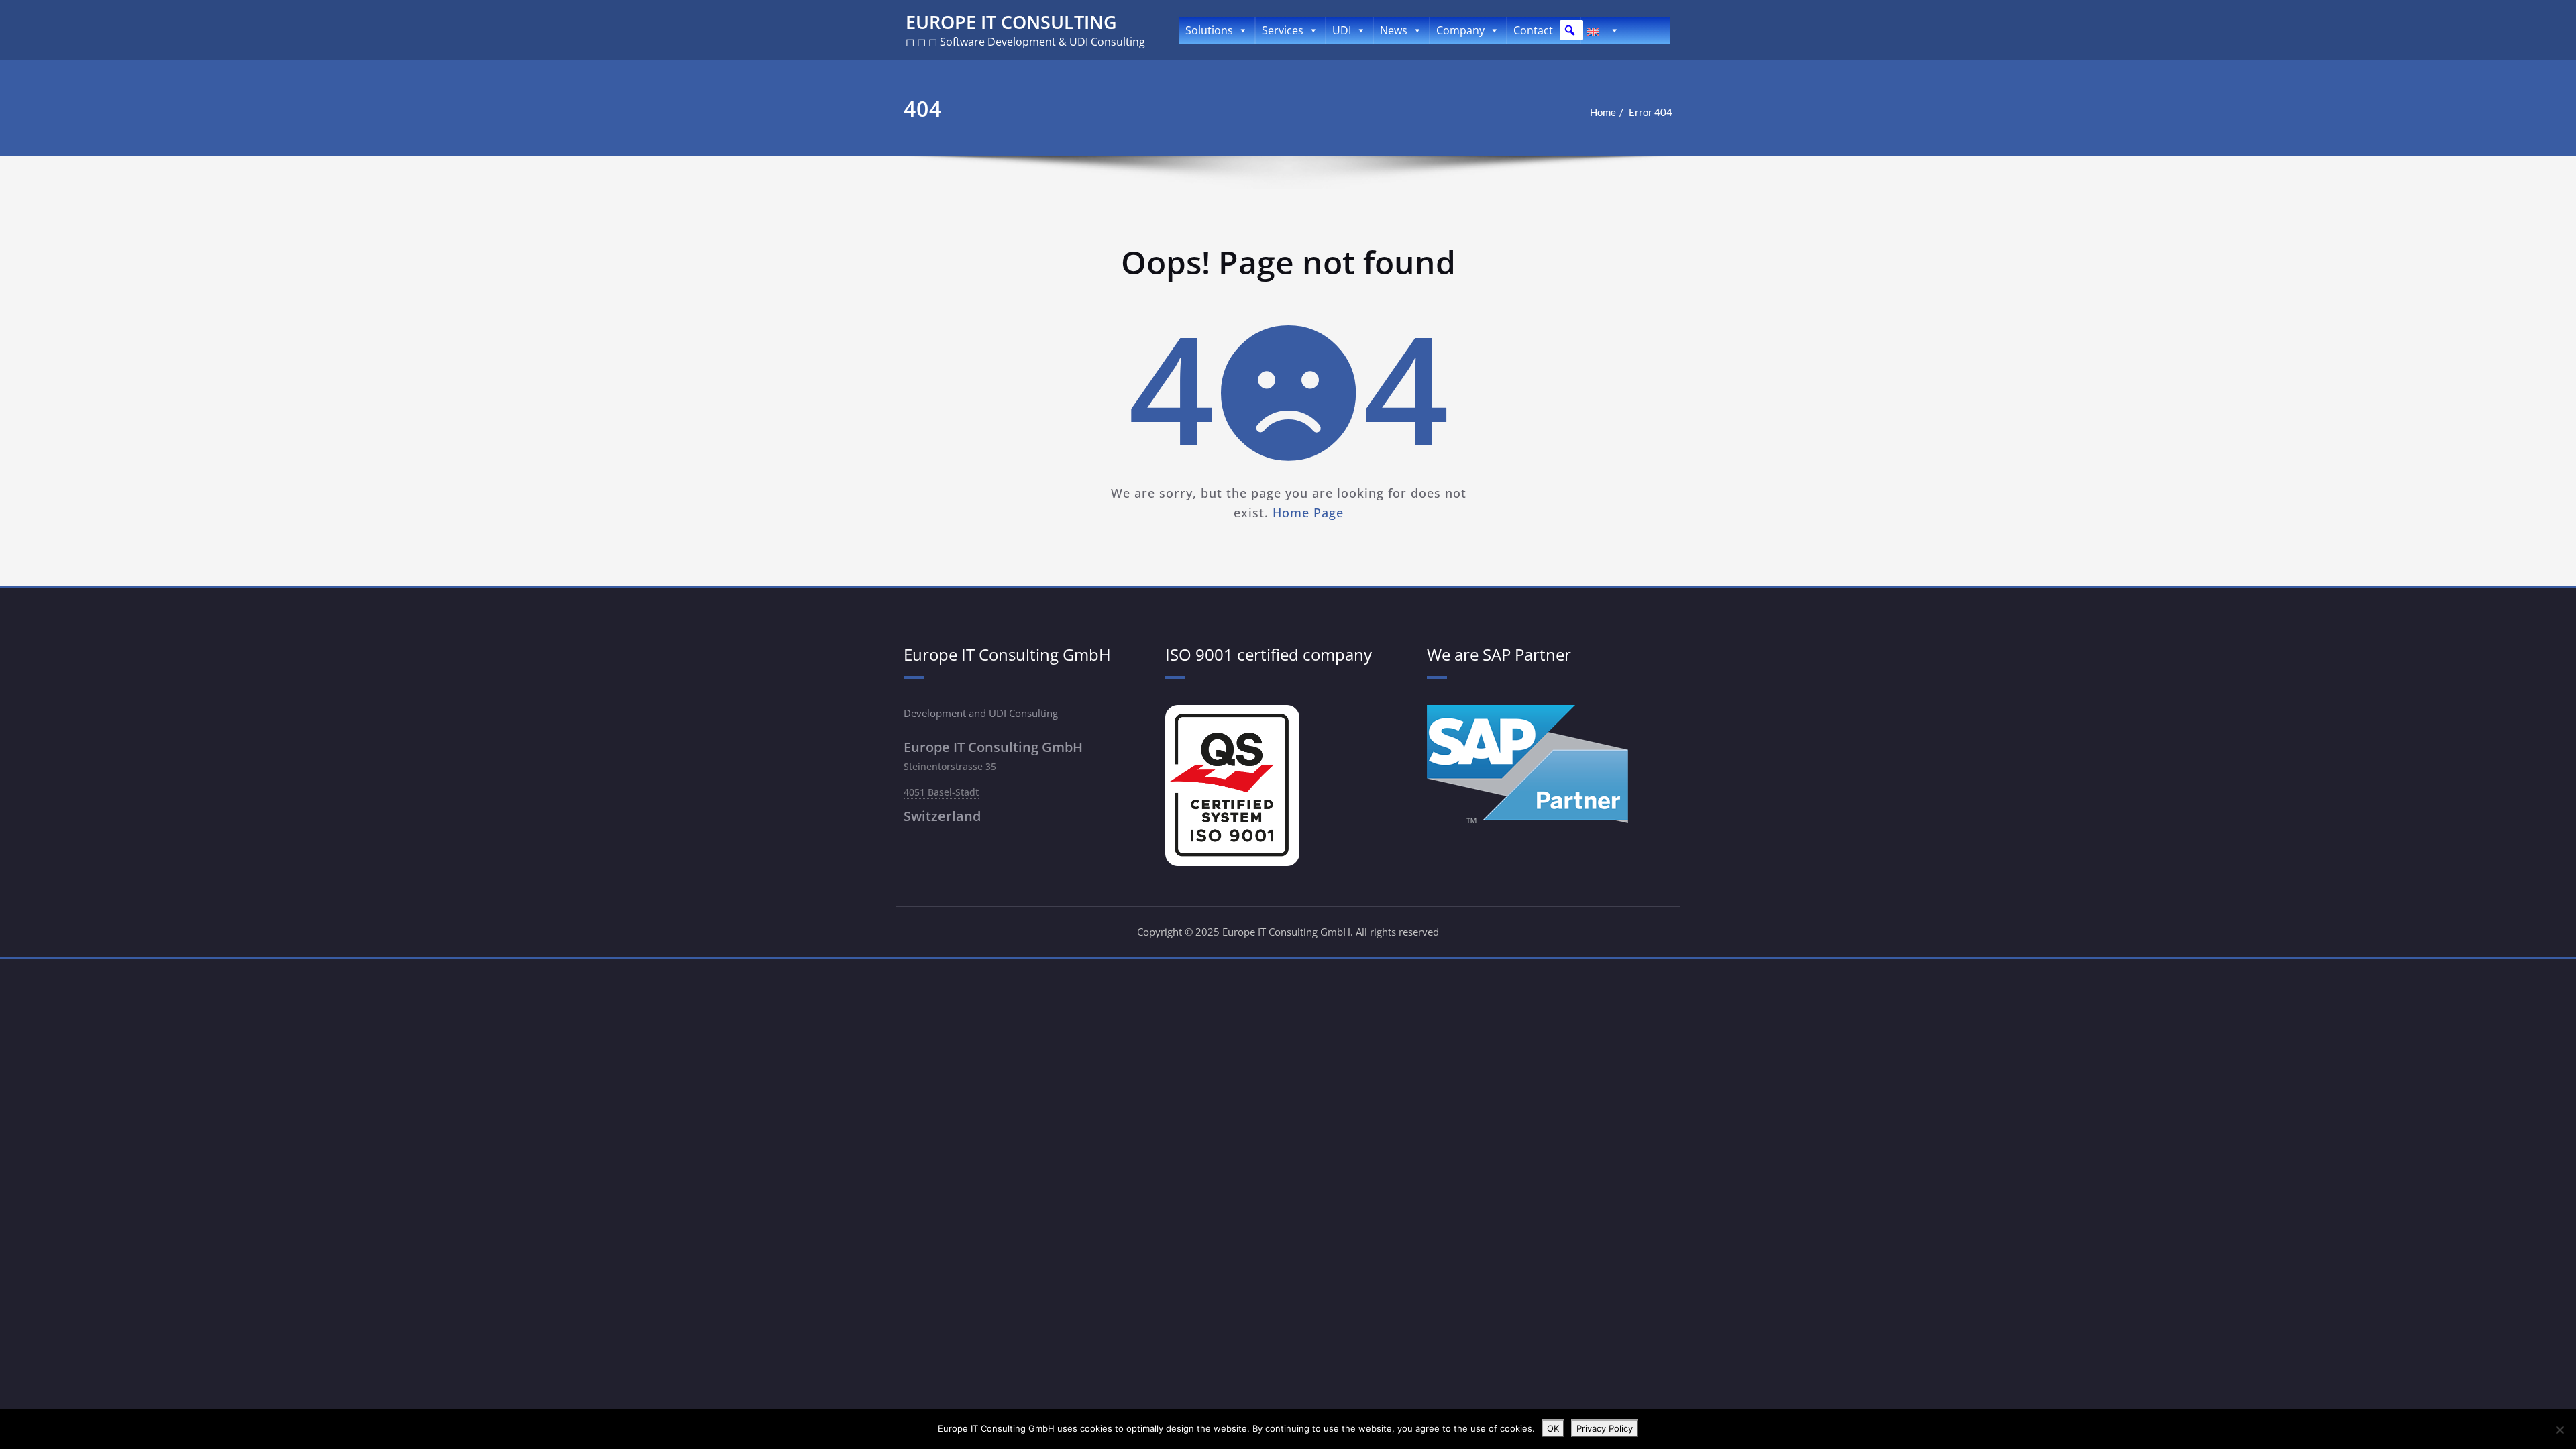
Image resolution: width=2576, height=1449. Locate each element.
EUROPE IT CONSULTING (1011, 22)
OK (1553, 1428)
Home (1603, 112)
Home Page (1307, 513)
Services (1283, 30)
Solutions (1209, 30)
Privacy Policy (1605, 1428)
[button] (1570, 30)
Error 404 (1651, 112)
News (1394, 30)
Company (1460, 30)
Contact (1533, 30)
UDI (1342, 30)
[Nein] (2559, 1430)
